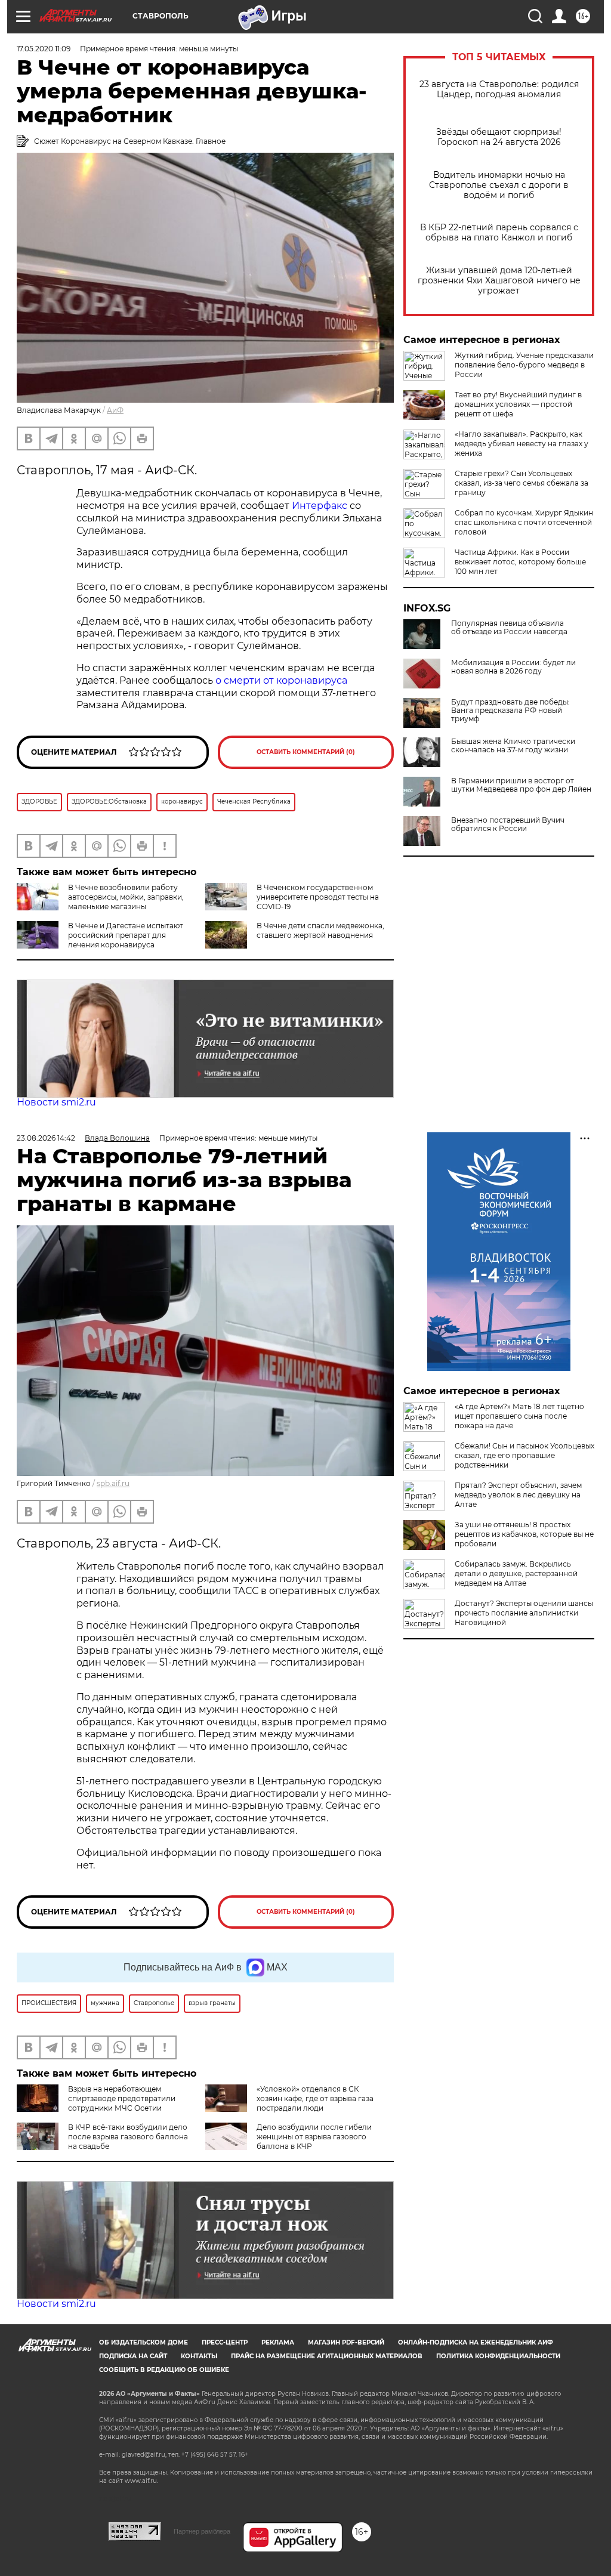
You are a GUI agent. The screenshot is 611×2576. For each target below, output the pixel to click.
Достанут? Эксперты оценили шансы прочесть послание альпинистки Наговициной (524, 1613)
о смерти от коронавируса (281, 680)
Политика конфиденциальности (498, 2356)
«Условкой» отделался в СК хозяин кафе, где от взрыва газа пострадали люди (315, 2098)
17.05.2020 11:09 (44, 49)
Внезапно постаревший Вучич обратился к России (508, 824)
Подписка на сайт (133, 2356)
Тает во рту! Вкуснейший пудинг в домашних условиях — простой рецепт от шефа (518, 404)
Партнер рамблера (202, 2531)
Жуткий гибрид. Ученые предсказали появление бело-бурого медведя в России (524, 365)
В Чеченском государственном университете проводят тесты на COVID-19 (318, 897)
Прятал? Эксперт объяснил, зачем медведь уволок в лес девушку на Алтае (518, 1495)
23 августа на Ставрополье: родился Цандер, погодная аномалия (499, 89)
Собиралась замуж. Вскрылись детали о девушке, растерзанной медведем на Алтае (516, 1573)
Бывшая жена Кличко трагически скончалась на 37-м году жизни (513, 746)
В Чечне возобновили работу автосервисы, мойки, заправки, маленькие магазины (126, 897)
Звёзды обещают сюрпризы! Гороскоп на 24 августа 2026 (499, 137)
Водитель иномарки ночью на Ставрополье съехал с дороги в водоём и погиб (499, 185)
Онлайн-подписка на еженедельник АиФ (476, 2342)
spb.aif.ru (113, 1483)
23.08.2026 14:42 (46, 1138)
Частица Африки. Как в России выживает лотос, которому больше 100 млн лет (520, 562)
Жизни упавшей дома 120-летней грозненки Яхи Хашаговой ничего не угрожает (499, 281)
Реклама (278, 2342)
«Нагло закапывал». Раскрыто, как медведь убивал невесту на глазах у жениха (521, 444)
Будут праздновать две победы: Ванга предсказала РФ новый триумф (510, 711)
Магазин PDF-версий (346, 2342)
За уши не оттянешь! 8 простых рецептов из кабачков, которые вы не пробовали (524, 1534)
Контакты (199, 2356)
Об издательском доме (144, 2342)
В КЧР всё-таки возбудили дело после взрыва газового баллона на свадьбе (128, 2137)
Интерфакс (321, 506)
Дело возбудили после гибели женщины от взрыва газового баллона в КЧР (314, 2137)
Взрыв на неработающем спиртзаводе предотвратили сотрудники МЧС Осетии (122, 2098)
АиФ (115, 410)
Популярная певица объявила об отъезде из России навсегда (509, 628)
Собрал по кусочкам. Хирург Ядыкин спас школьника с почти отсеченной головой (524, 522)
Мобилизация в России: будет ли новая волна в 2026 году (513, 667)
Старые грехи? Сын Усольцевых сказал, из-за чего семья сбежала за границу (521, 483)
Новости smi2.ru (56, 1102)
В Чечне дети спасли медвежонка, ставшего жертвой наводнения (320, 930)
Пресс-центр (225, 2342)
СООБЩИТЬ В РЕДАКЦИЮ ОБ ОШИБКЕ (164, 2370)
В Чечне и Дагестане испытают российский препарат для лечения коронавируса (126, 935)
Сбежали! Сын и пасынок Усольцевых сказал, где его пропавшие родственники (524, 1455)
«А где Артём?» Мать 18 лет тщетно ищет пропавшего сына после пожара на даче (519, 1416)
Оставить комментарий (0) (306, 752)
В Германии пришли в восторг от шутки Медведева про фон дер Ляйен (521, 785)
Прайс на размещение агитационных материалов (327, 2356)
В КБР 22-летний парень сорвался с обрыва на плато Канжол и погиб (499, 233)
